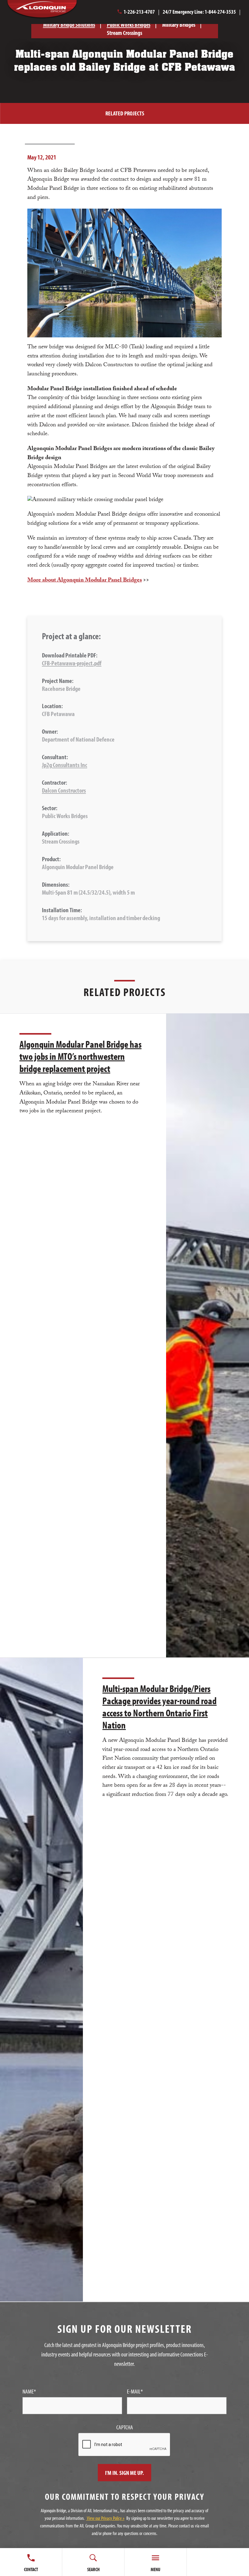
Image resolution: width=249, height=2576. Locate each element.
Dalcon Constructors (64, 790)
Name (29, 2391)
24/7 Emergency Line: (199, 12)
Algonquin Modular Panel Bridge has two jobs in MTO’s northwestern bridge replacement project (80, 1056)
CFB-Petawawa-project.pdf (72, 663)
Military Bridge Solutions (69, 24)
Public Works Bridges (129, 24)
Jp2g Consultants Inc (65, 765)
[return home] (54, 10)
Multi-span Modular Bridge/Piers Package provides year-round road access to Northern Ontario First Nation (159, 1707)
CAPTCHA (125, 2427)
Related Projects (125, 113)
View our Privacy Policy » (105, 2518)
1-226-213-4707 (139, 12)
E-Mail (135, 2391)
